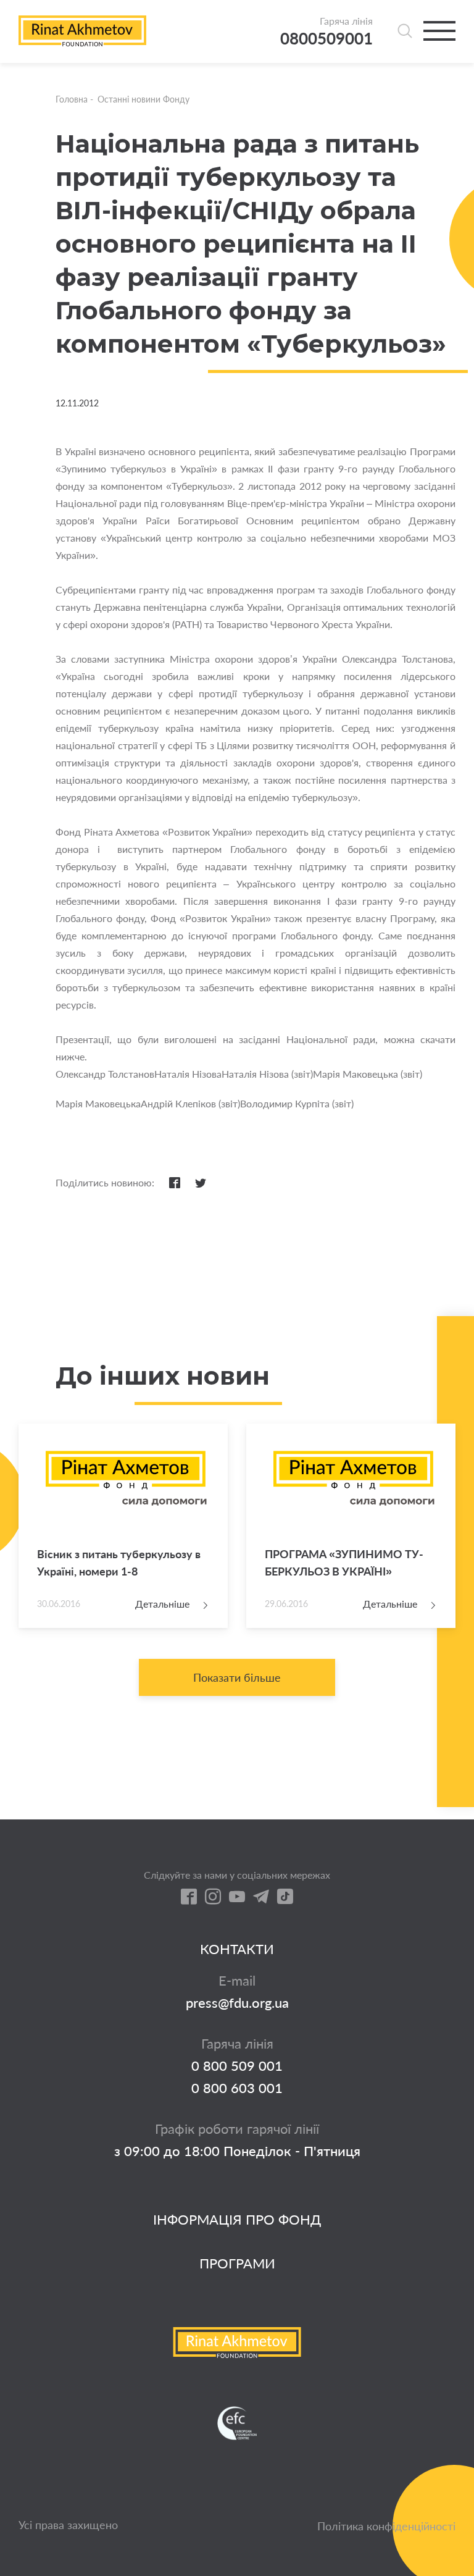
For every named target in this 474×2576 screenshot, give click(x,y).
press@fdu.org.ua (237, 2003)
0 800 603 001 (237, 2088)
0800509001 (326, 39)
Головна (72, 99)
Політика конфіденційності (386, 2526)
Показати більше (237, 1677)
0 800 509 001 (237, 2066)
